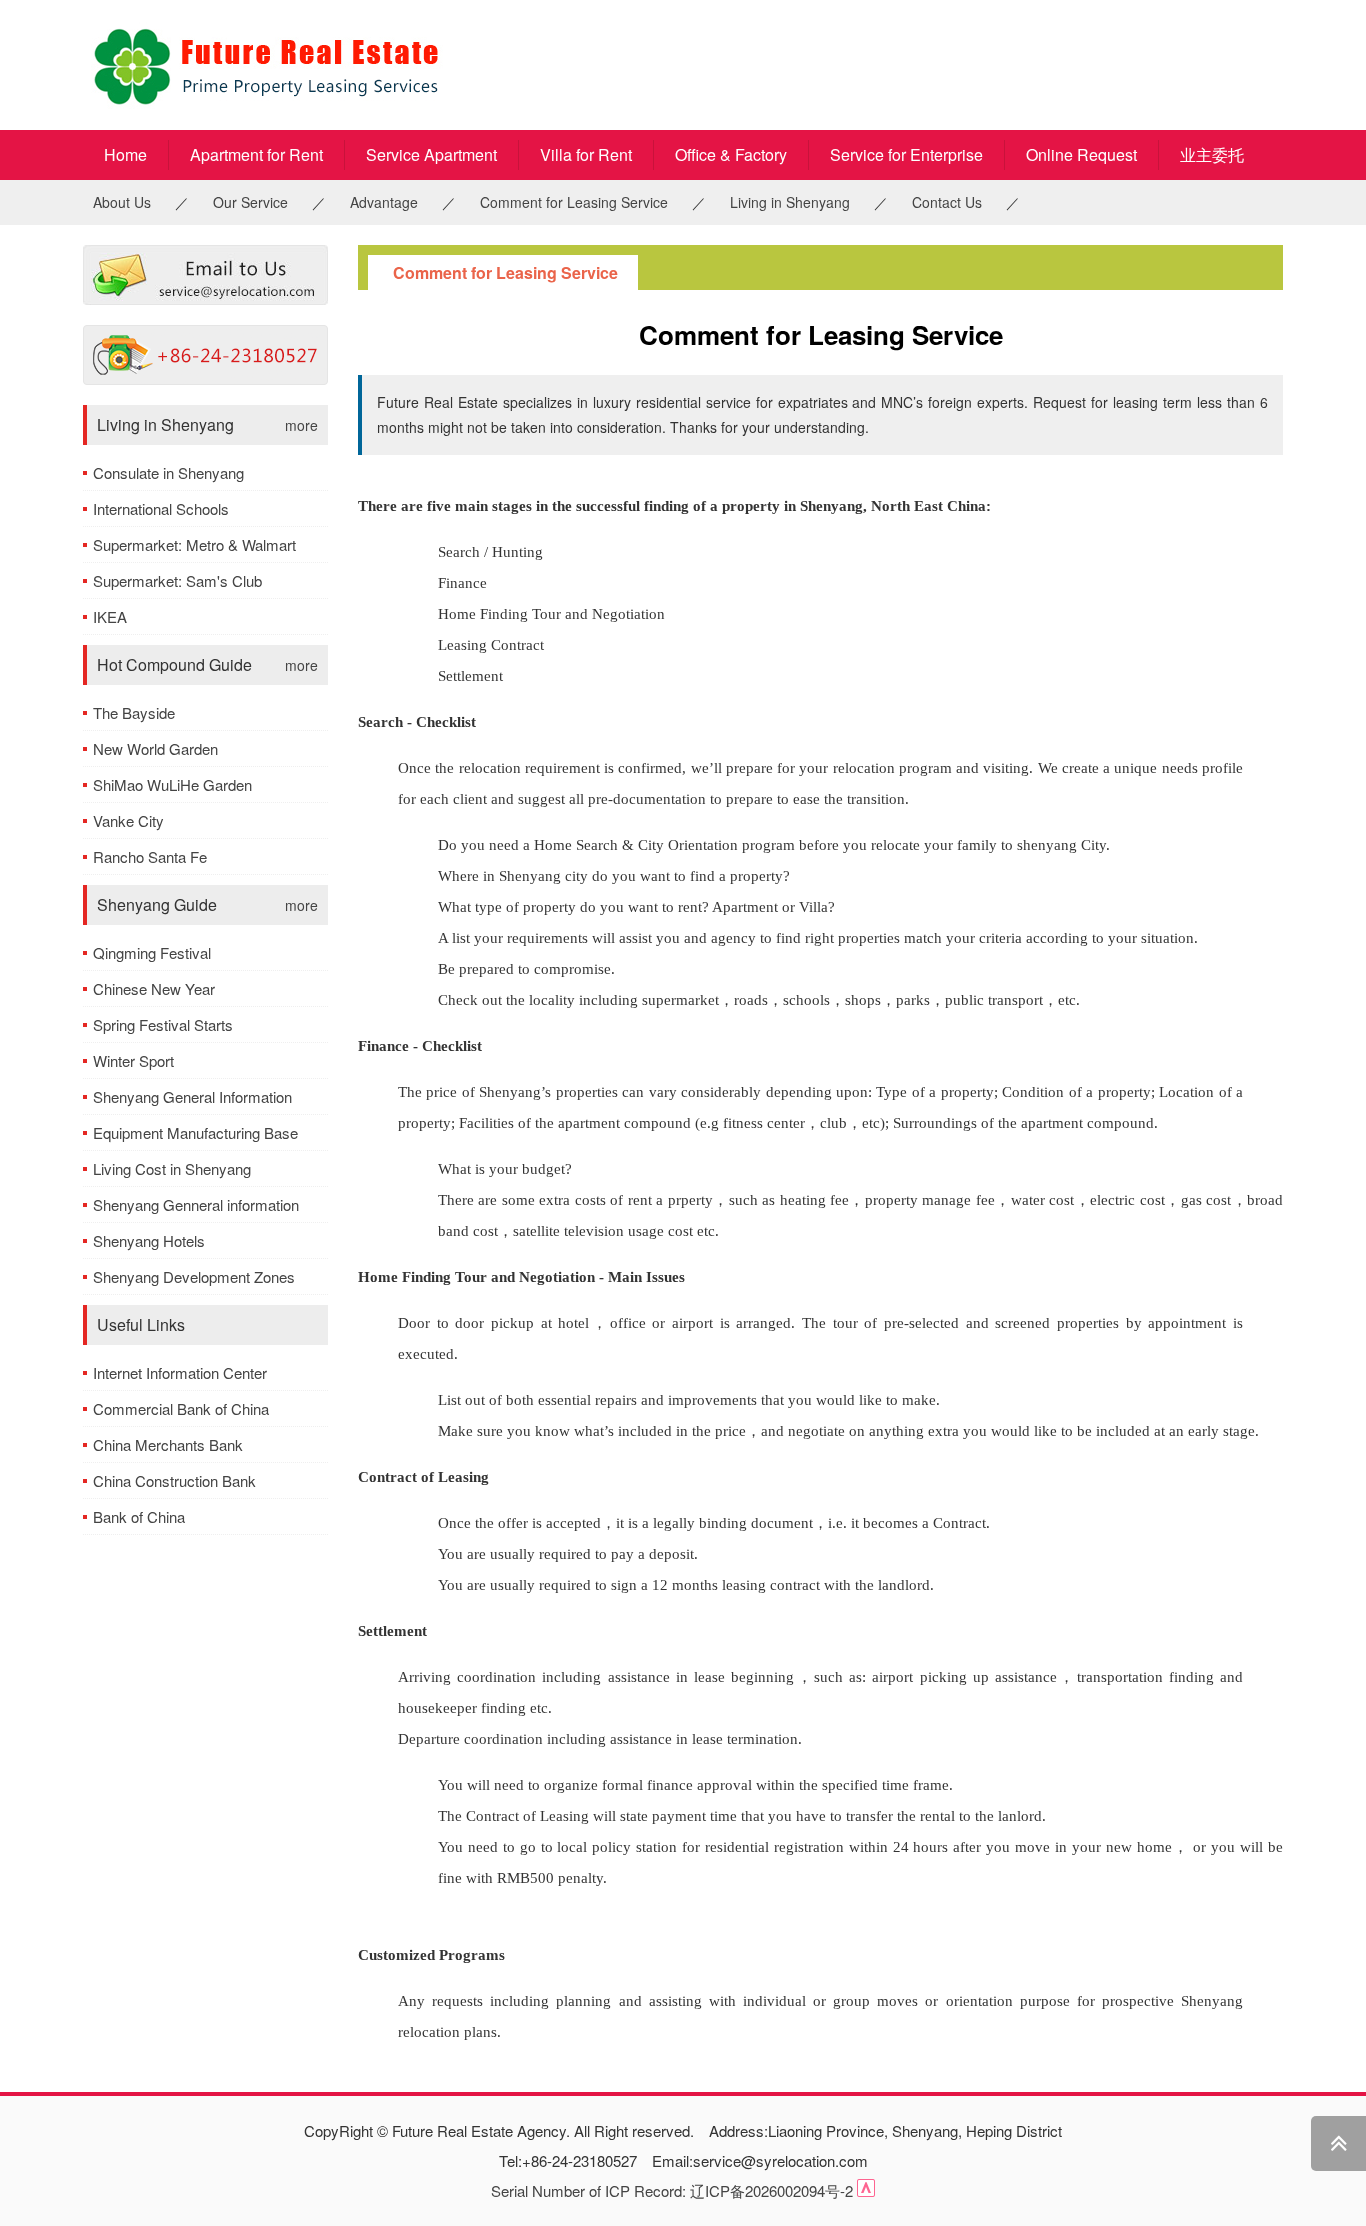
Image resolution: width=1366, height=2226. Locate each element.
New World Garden (155, 748)
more (301, 425)
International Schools (161, 508)
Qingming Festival (152, 952)
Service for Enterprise (906, 154)
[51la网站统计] (866, 2190)
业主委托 (1212, 154)
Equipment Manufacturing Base (195, 1132)
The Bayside (134, 712)
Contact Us (947, 202)
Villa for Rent (586, 154)
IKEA (110, 616)
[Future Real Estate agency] (333, 65)
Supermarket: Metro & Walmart (194, 544)
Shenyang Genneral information (196, 1204)
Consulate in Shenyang (168, 472)
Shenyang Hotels (149, 1240)
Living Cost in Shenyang (172, 1168)
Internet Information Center (180, 1372)
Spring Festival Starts (163, 1024)
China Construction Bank (174, 1480)
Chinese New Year (154, 988)
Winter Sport (133, 1060)
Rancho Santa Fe (150, 856)
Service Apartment (431, 154)
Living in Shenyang (790, 202)
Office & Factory (731, 154)
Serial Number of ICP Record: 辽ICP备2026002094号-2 (672, 2190)
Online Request (1081, 154)
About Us (122, 202)
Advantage (384, 202)
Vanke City (128, 820)
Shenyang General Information (192, 1096)
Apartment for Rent (256, 154)
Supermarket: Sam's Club (177, 580)
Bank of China (139, 1516)
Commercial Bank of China (181, 1408)
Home (125, 154)
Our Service (250, 202)
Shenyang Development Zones (194, 1276)
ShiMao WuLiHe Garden (172, 784)
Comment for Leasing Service (574, 202)
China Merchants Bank (168, 1444)
